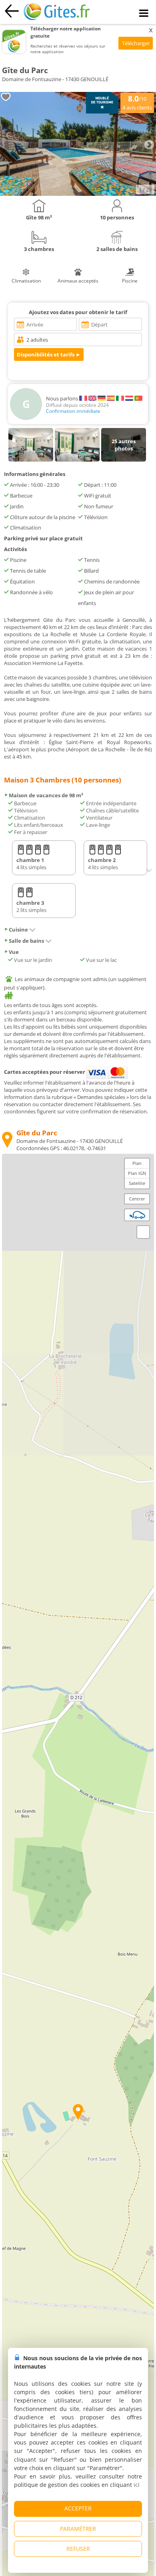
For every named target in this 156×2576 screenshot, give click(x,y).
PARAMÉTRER (78, 2529)
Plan (137, 1163)
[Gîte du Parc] (78, 194)
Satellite (137, 1183)
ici (137, 2485)
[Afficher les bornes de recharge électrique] (137, 1215)
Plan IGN (137, 1173)
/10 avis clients (137, 102)
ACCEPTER (78, 2508)
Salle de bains (26, 941)
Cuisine (18, 930)
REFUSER (78, 2549)
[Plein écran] (143, 1232)
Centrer (137, 1199)
